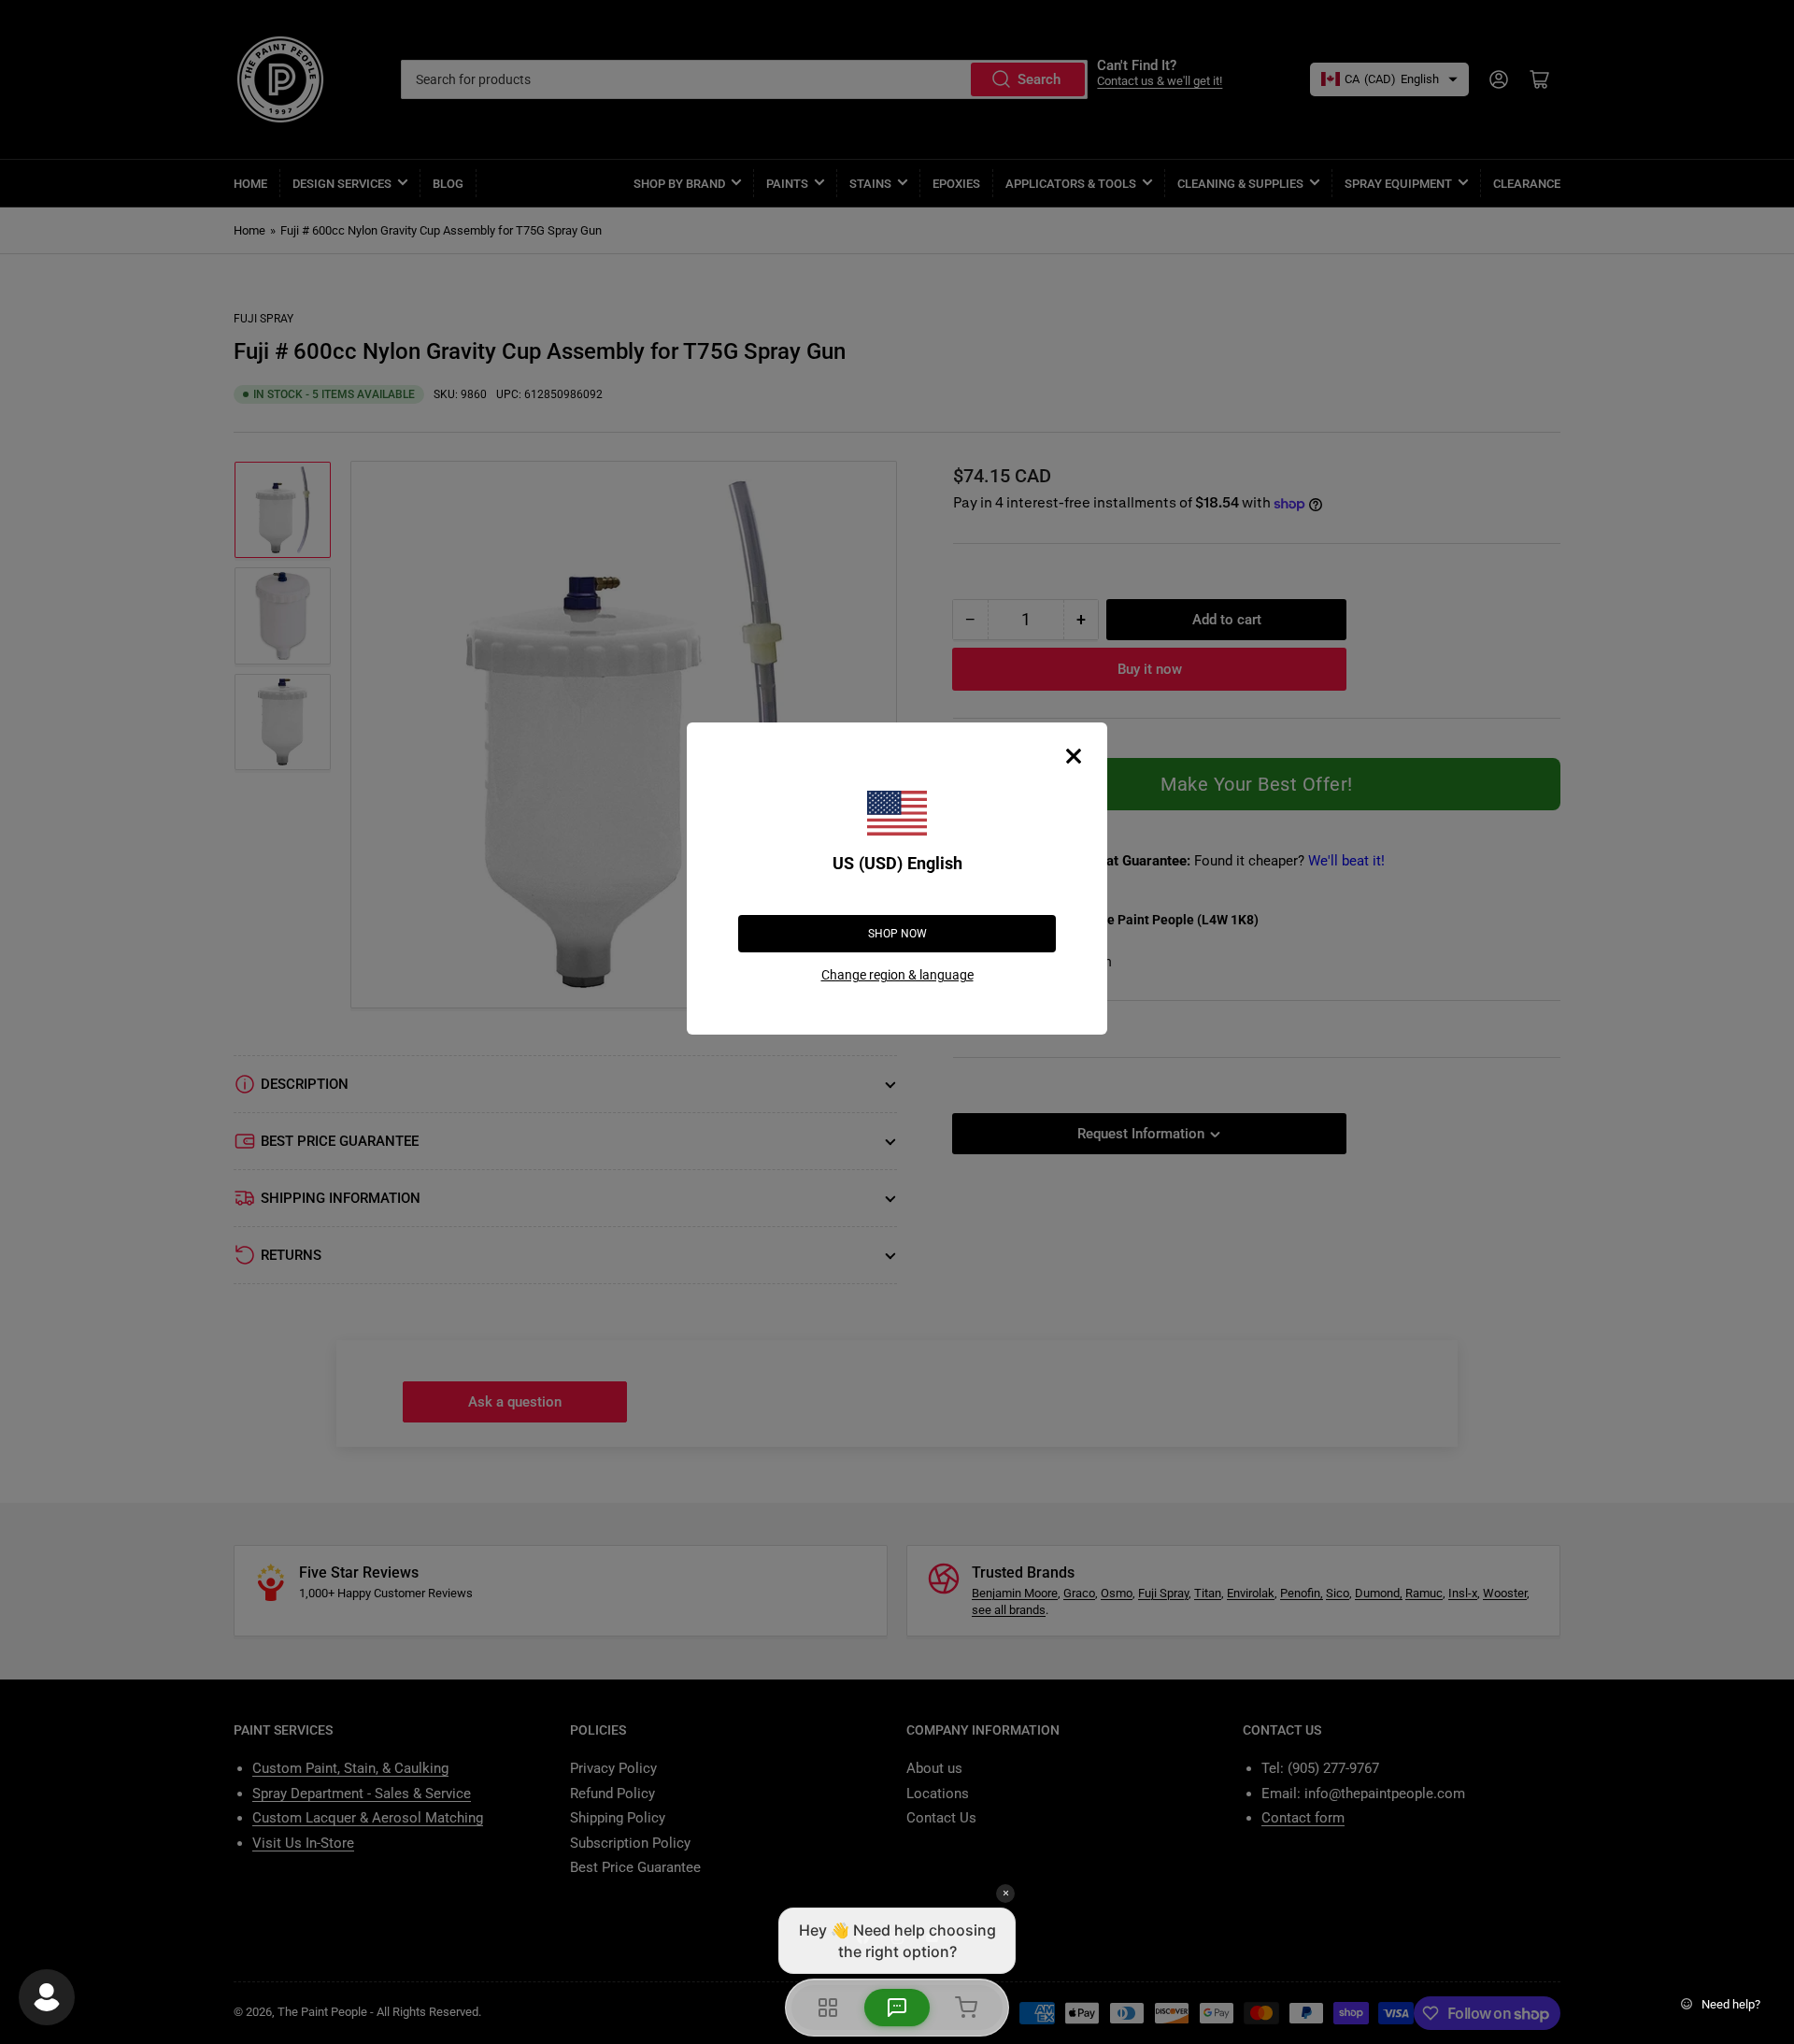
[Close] (1074, 756)
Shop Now (897, 934)
